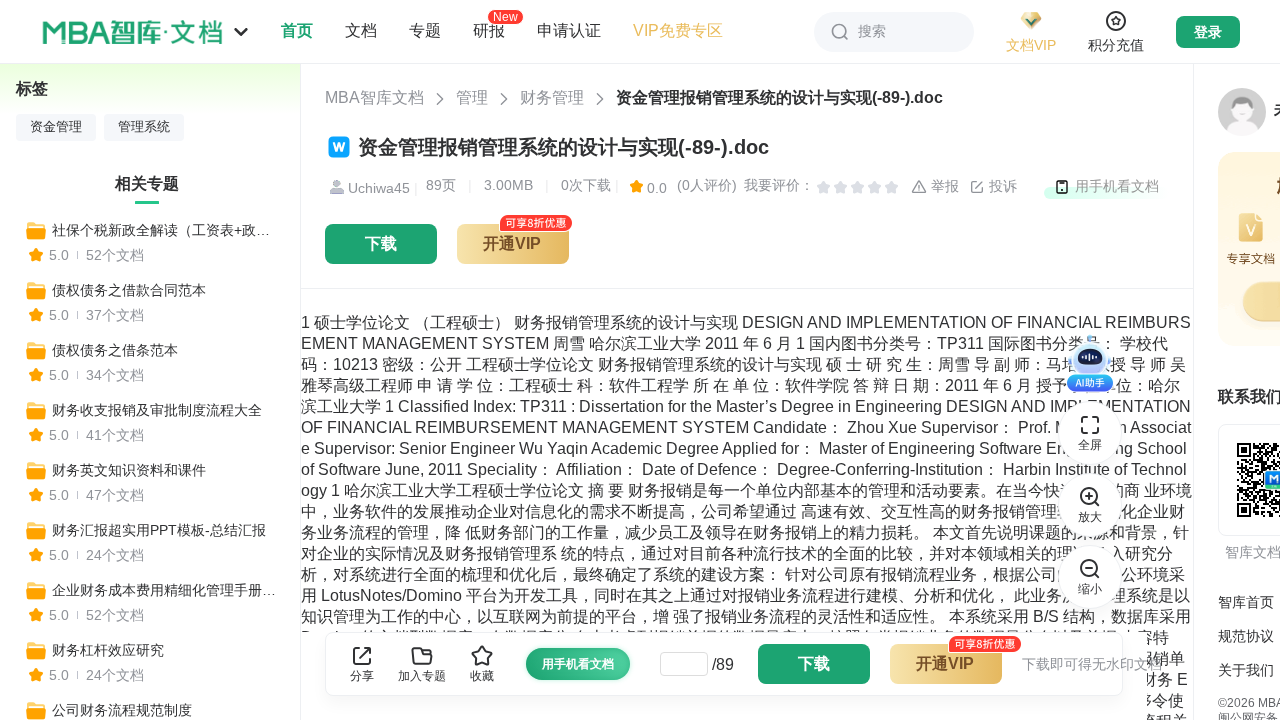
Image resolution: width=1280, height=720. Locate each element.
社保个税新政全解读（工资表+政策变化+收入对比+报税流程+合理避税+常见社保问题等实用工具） (167, 230)
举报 (943, 186)
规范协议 (1246, 636)
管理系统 (144, 127)
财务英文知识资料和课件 (129, 470)
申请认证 (569, 30)
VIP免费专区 (678, 30)
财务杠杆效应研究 (108, 650)
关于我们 (1246, 670)
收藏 (482, 676)
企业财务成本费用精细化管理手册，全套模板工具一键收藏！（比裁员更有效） (167, 590)
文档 (361, 30)
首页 (297, 30)
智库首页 (1246, 602)
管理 (472, 97)
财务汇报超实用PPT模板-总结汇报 (159, 530)
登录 (1208, 32)
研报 (489, 30)
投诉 (1001, 186)
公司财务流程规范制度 (122, 710)
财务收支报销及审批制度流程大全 (157, 410)
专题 (425, 30)
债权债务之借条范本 (115, 350)
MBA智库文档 (374, 97)
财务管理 (552, 97)
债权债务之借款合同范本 (129, 290)
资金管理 (56, 127)
